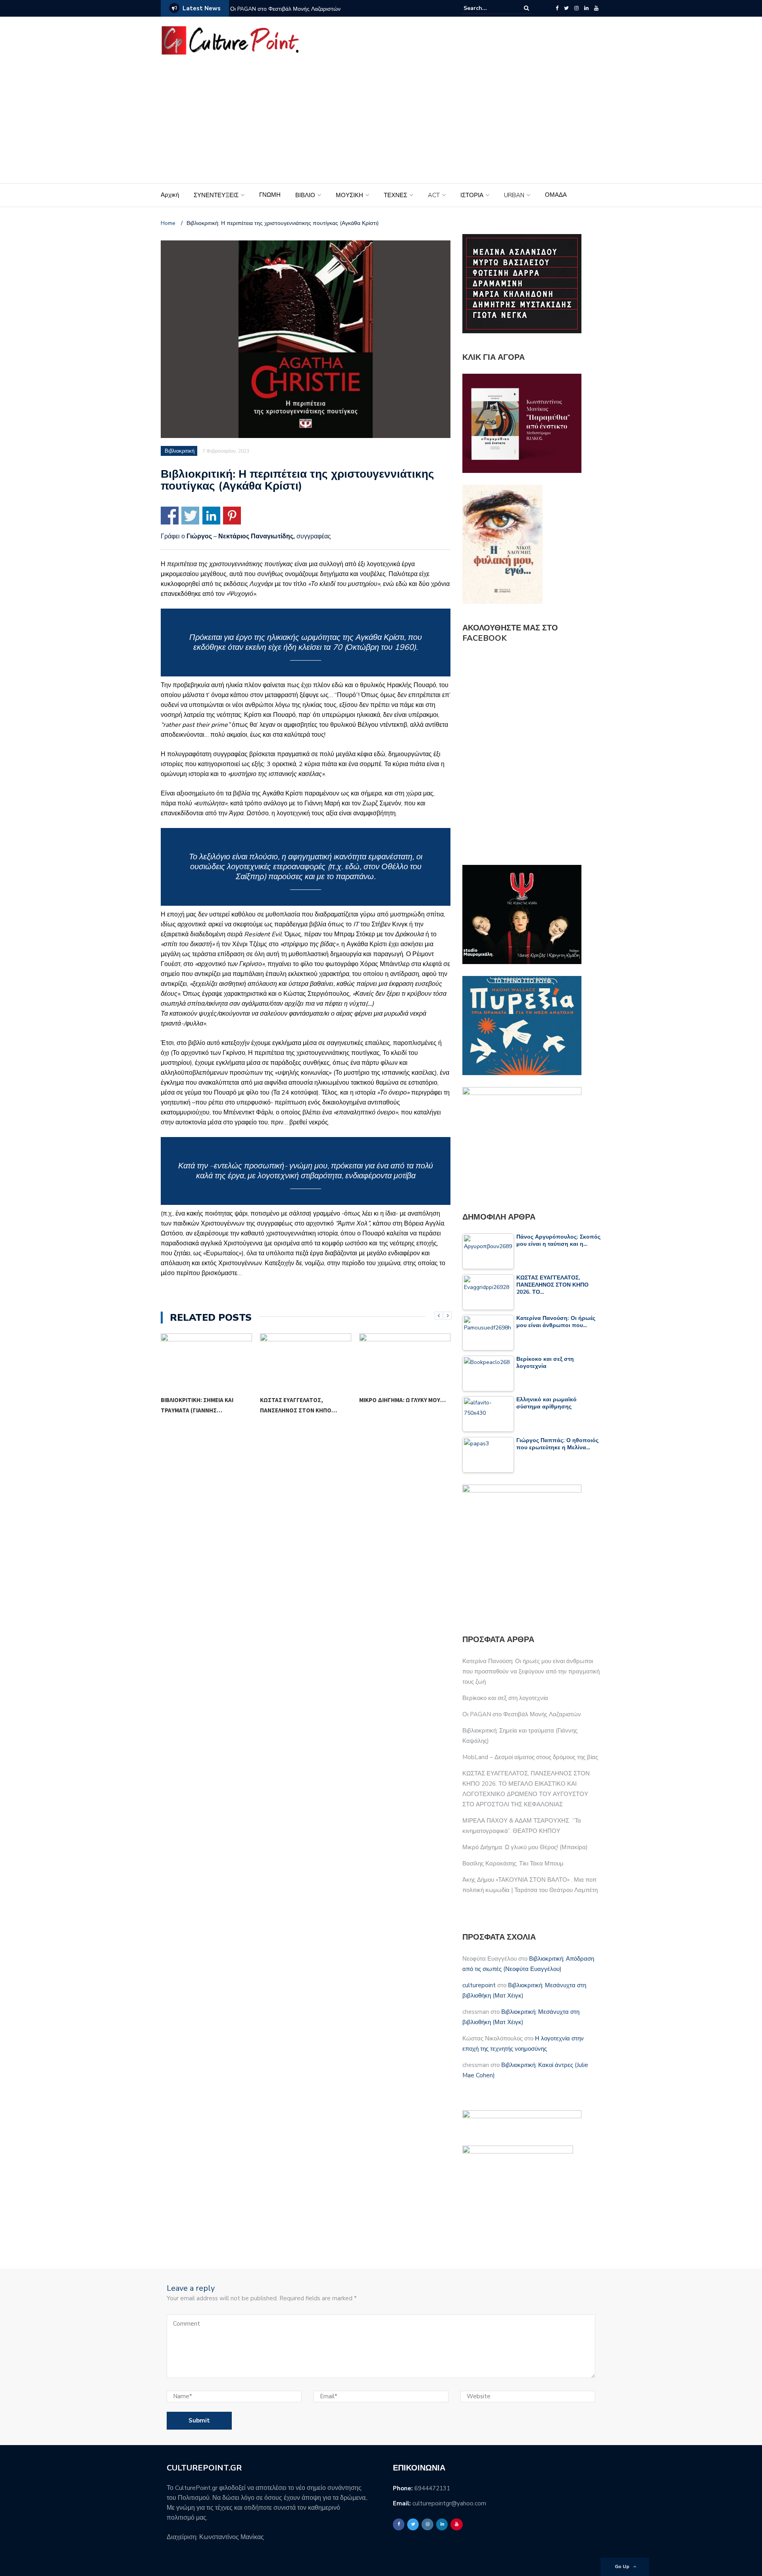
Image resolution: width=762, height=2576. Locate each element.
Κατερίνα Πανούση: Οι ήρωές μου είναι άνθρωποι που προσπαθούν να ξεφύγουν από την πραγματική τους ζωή (531, 1671)
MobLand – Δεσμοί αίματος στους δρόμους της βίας (530, 1757)
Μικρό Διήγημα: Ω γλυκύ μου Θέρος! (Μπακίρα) (525, 1847)
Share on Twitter (190, 516)
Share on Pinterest (232, 516)
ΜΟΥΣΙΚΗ (349, 195)
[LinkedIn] (586, 8)
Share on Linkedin (211, 516)
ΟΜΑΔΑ (556, 195)
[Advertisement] (381, 124)
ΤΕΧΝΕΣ (395, 195)
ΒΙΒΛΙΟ (305, 195)
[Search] (526, 8)
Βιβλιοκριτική (180, 451)
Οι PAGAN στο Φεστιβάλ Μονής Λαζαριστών (285, 9)
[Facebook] (557, 8)
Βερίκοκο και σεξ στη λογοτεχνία (505, 1698)
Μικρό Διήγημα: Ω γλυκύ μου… (303, 1400)
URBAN (514, 195)
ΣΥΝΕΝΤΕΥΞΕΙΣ (216, 195)
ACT (434, 195)
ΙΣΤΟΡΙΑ (472, 195)
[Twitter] (566, 8)
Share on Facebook (170, 516)
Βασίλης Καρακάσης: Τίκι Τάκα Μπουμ (402, 1405)
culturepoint (479, 1985)
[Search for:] (488, 8)
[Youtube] (596, 8)
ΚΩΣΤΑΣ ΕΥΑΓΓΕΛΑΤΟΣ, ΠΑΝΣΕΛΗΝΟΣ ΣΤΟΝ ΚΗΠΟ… (199, 1405)
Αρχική (170, 195)
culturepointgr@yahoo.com (449, 2503)
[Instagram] (576, 8)
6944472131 (432, 2488)
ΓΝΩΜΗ (270, 195)
